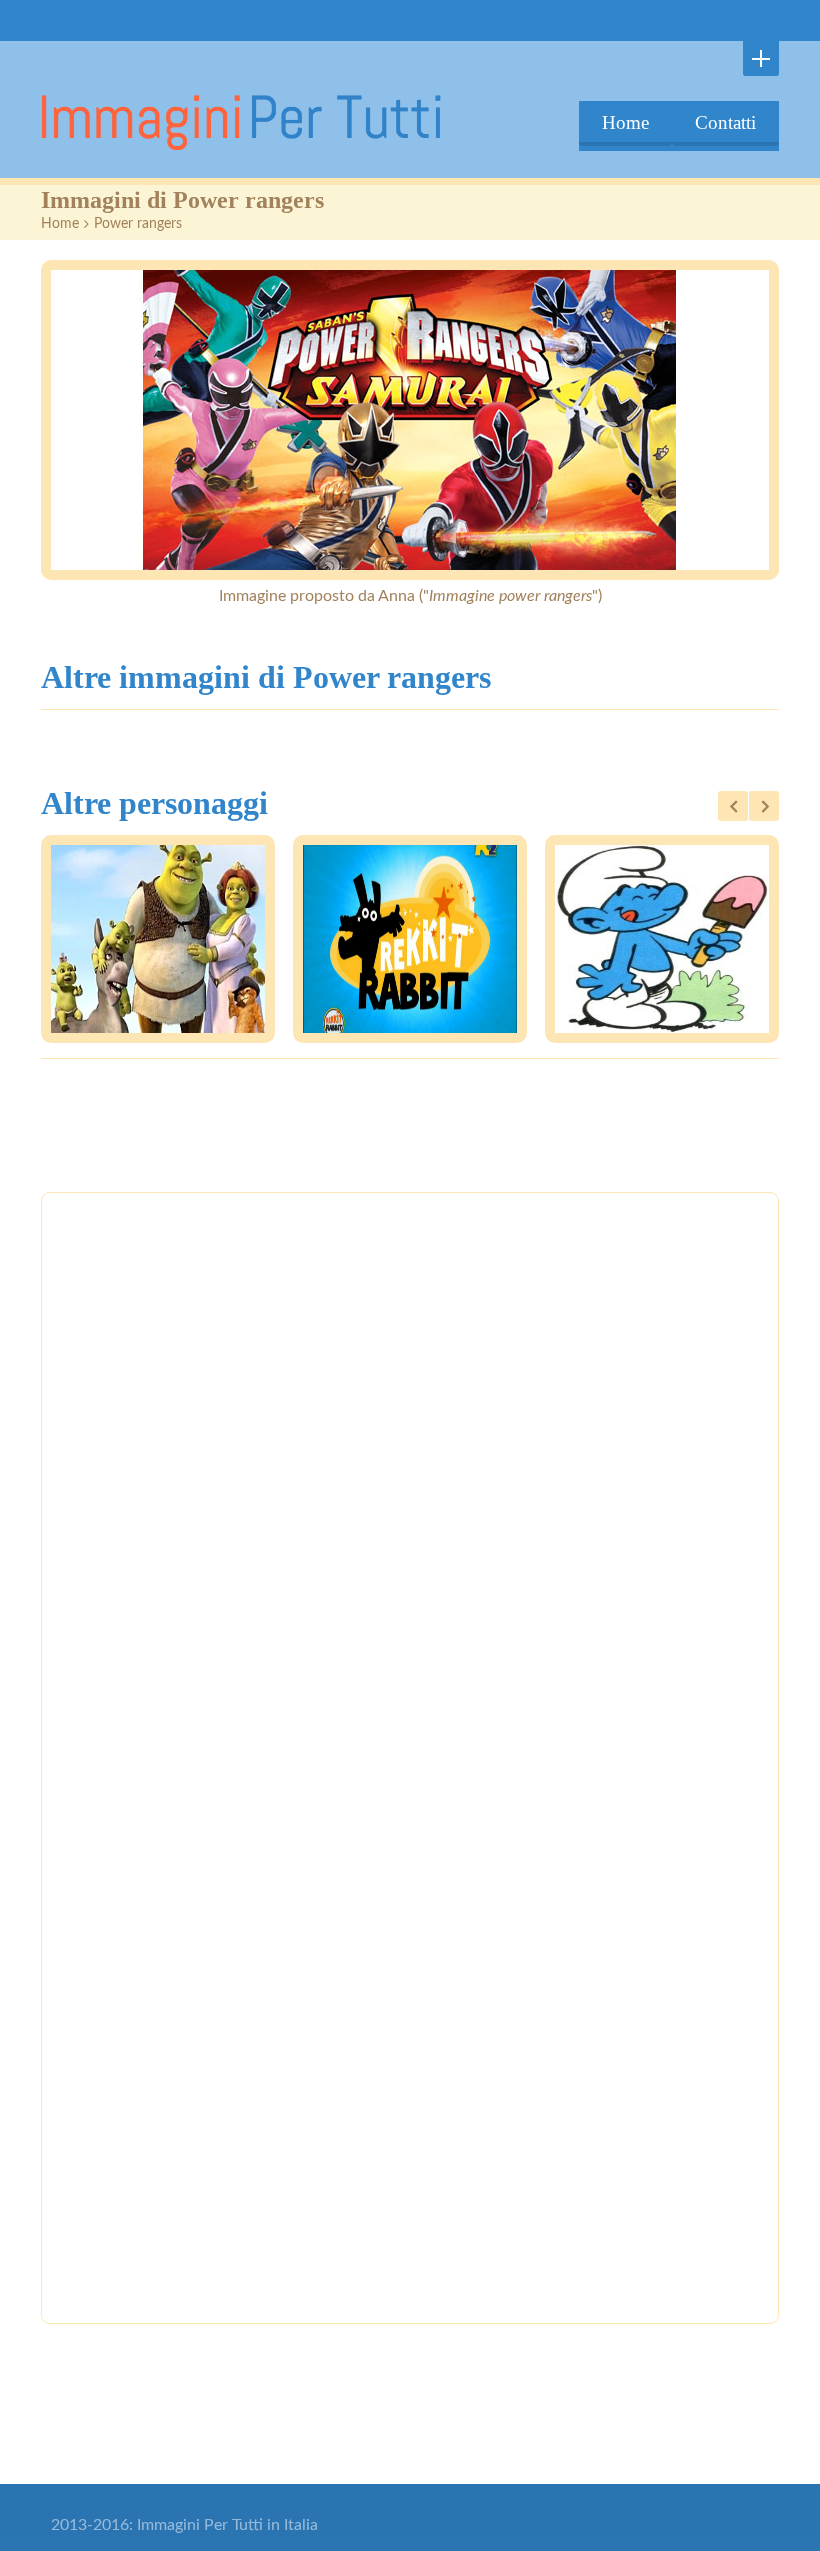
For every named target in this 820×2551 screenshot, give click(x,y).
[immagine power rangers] (410, 420)
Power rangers (138, 224)
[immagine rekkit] (410, 939)
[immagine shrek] (158, 939)
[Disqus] (410, 1485)
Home (625, 122)
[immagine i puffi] (662, 939)
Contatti (725, 122)
